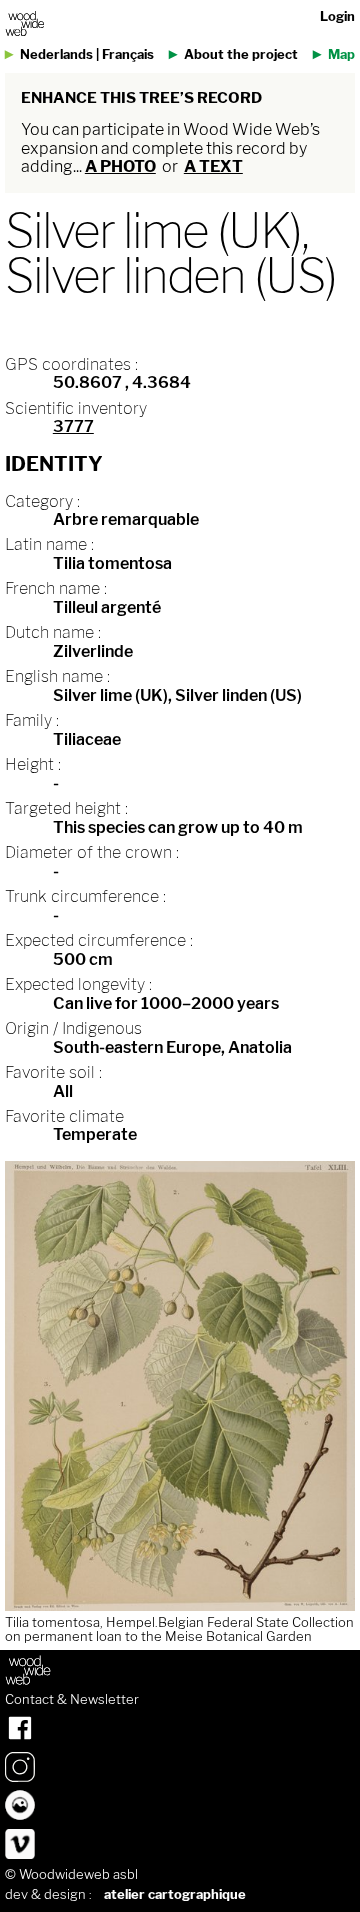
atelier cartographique (175, 1894)
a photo (120, 166)
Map (341, 54)
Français (128, 54)
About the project (241, 54)
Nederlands (56, 54)
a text (213, 166)
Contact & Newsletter (72, 1700)
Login (337, 16)
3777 (73, 426)
